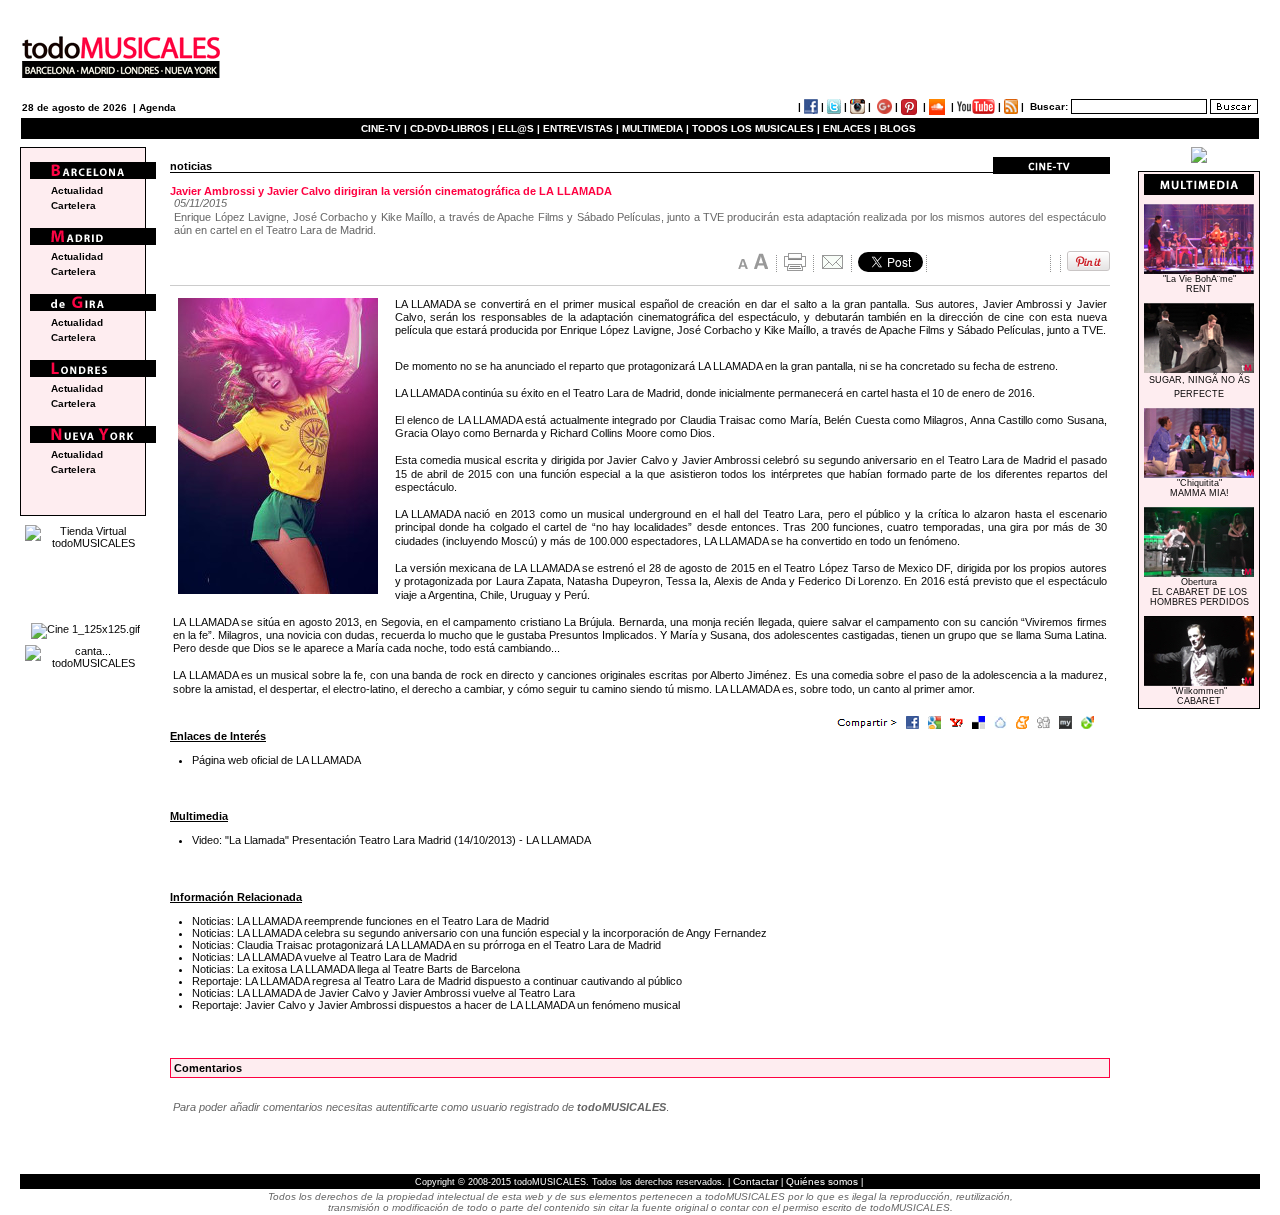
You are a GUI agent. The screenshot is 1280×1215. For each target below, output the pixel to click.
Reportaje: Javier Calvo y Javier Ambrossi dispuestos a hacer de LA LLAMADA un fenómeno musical (436, 1005)
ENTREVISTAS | (581, 128)
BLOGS (898, 128)
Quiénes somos (822, 1181)
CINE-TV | (385, 128)
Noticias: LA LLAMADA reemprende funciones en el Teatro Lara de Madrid (370, 921)
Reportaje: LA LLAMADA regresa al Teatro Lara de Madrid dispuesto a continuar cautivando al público (437, 981)
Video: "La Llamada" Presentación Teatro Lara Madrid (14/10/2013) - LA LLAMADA (391, 840)
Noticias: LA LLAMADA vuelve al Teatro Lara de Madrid (324, 957)
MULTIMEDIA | (655, 128)
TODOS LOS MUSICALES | (756, 128)
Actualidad (77, 190)
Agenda (157, 107)
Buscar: (1049, 106)
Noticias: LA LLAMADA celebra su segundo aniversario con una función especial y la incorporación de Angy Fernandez (479, 933)
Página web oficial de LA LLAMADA (276, 760)
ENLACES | (850, 128)
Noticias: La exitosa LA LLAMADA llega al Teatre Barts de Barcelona (356, 969)
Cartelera (73, 205)
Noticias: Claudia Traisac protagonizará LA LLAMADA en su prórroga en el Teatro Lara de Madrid (426, 945)
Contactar (755, 1181)
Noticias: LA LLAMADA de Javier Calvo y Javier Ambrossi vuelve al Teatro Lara (383, 993)
